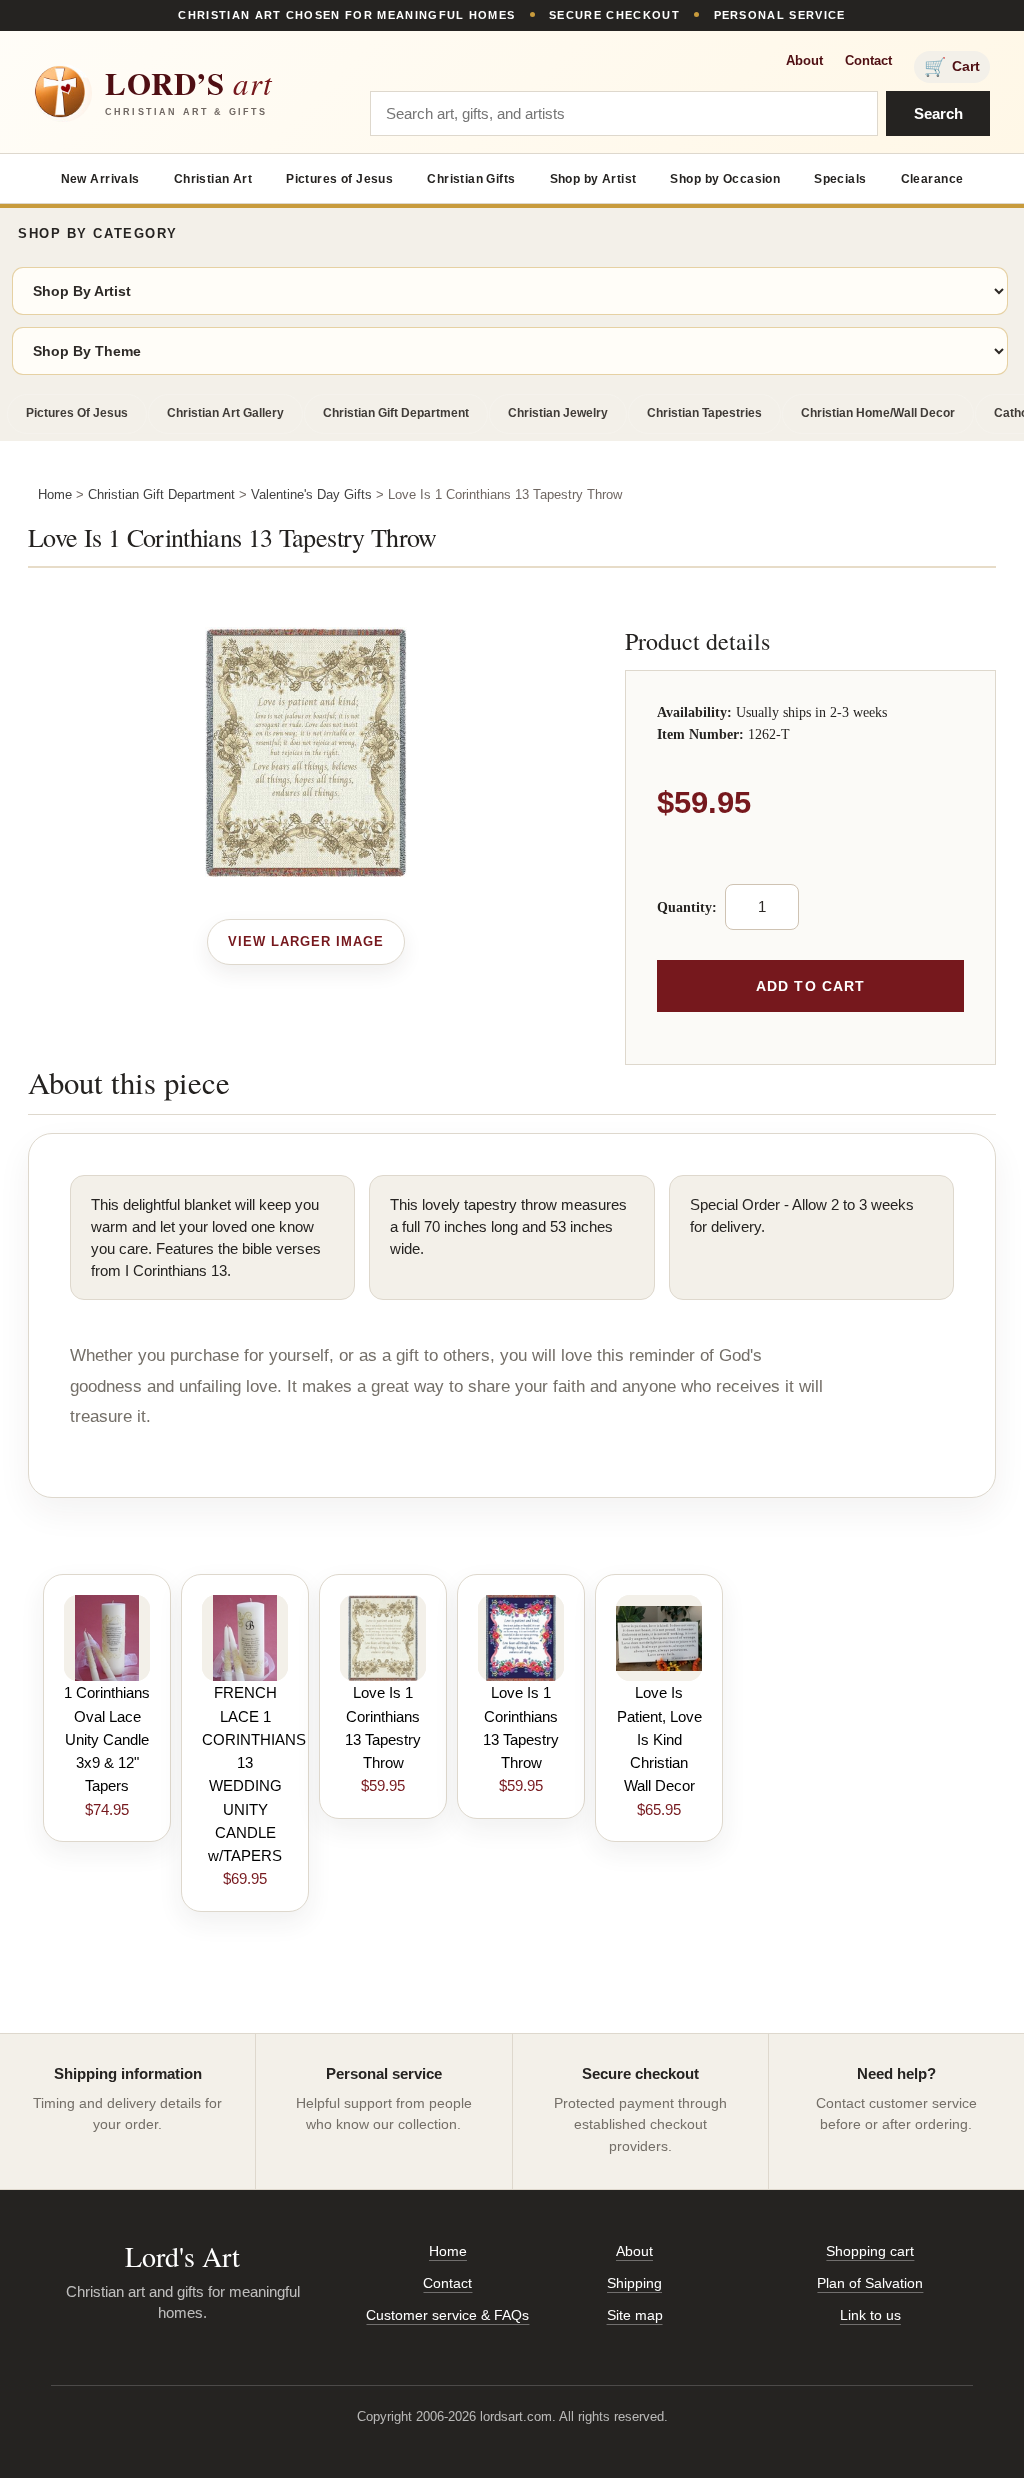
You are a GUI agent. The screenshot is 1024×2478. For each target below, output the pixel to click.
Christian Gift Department (396, 413)
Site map (635, 2315)
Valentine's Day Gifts (311, 494)
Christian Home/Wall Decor (878, 413)
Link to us (870, 2315)
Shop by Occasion (725, 179)
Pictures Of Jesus (77, 413)
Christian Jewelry (558, 413)
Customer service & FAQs (447, 2315)
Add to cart (810, 986)
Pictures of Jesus (339, 179)
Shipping (634, 2283)
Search (938, 113)
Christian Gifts (471, 179)
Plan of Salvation (870, 2283)
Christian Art (213, 179)
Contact (868, 60)
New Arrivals (100, 179)
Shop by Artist (593, 179)
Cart (952, 67)
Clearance (932, 179)
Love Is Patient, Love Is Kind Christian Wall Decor (659, 1739)
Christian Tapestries (704, 413)
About (804, 60)
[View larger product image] (306, 942)
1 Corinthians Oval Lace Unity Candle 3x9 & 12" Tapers (107, 1739)
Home (55, 494)
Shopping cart (870, 2251)
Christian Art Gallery (225, 413)
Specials (840, 179)
